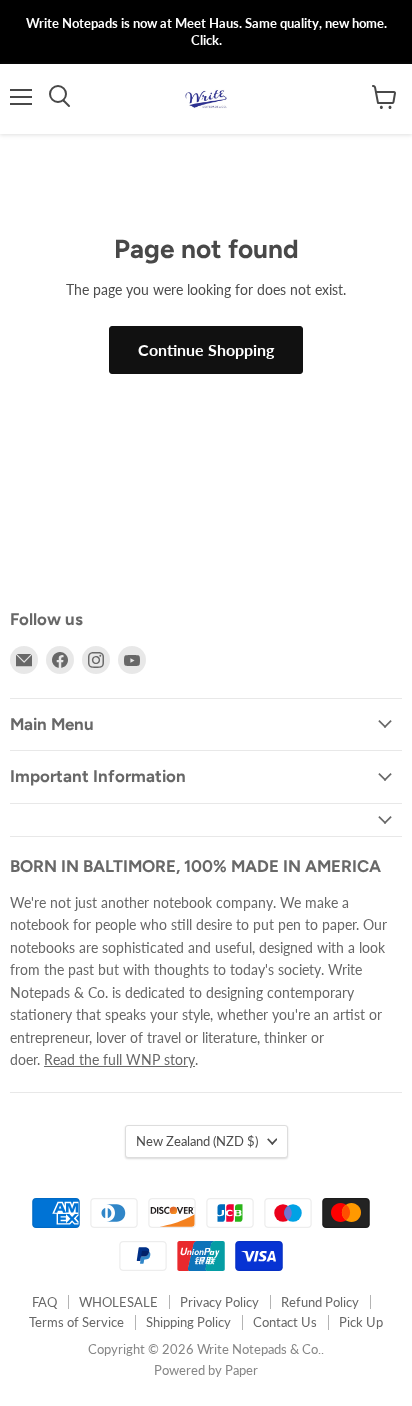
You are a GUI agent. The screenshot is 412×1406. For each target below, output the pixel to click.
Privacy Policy (219, 1302)
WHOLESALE (118, 1302)
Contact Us (285, 1322)
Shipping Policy (188, 1322)
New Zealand (197, 1141)
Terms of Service (76, 1322)
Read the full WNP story (119, 1059)
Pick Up (361, 1322)
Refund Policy (320, 1302)
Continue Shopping (206, 349)
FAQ (44, 1302)
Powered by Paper (206, 1370)
